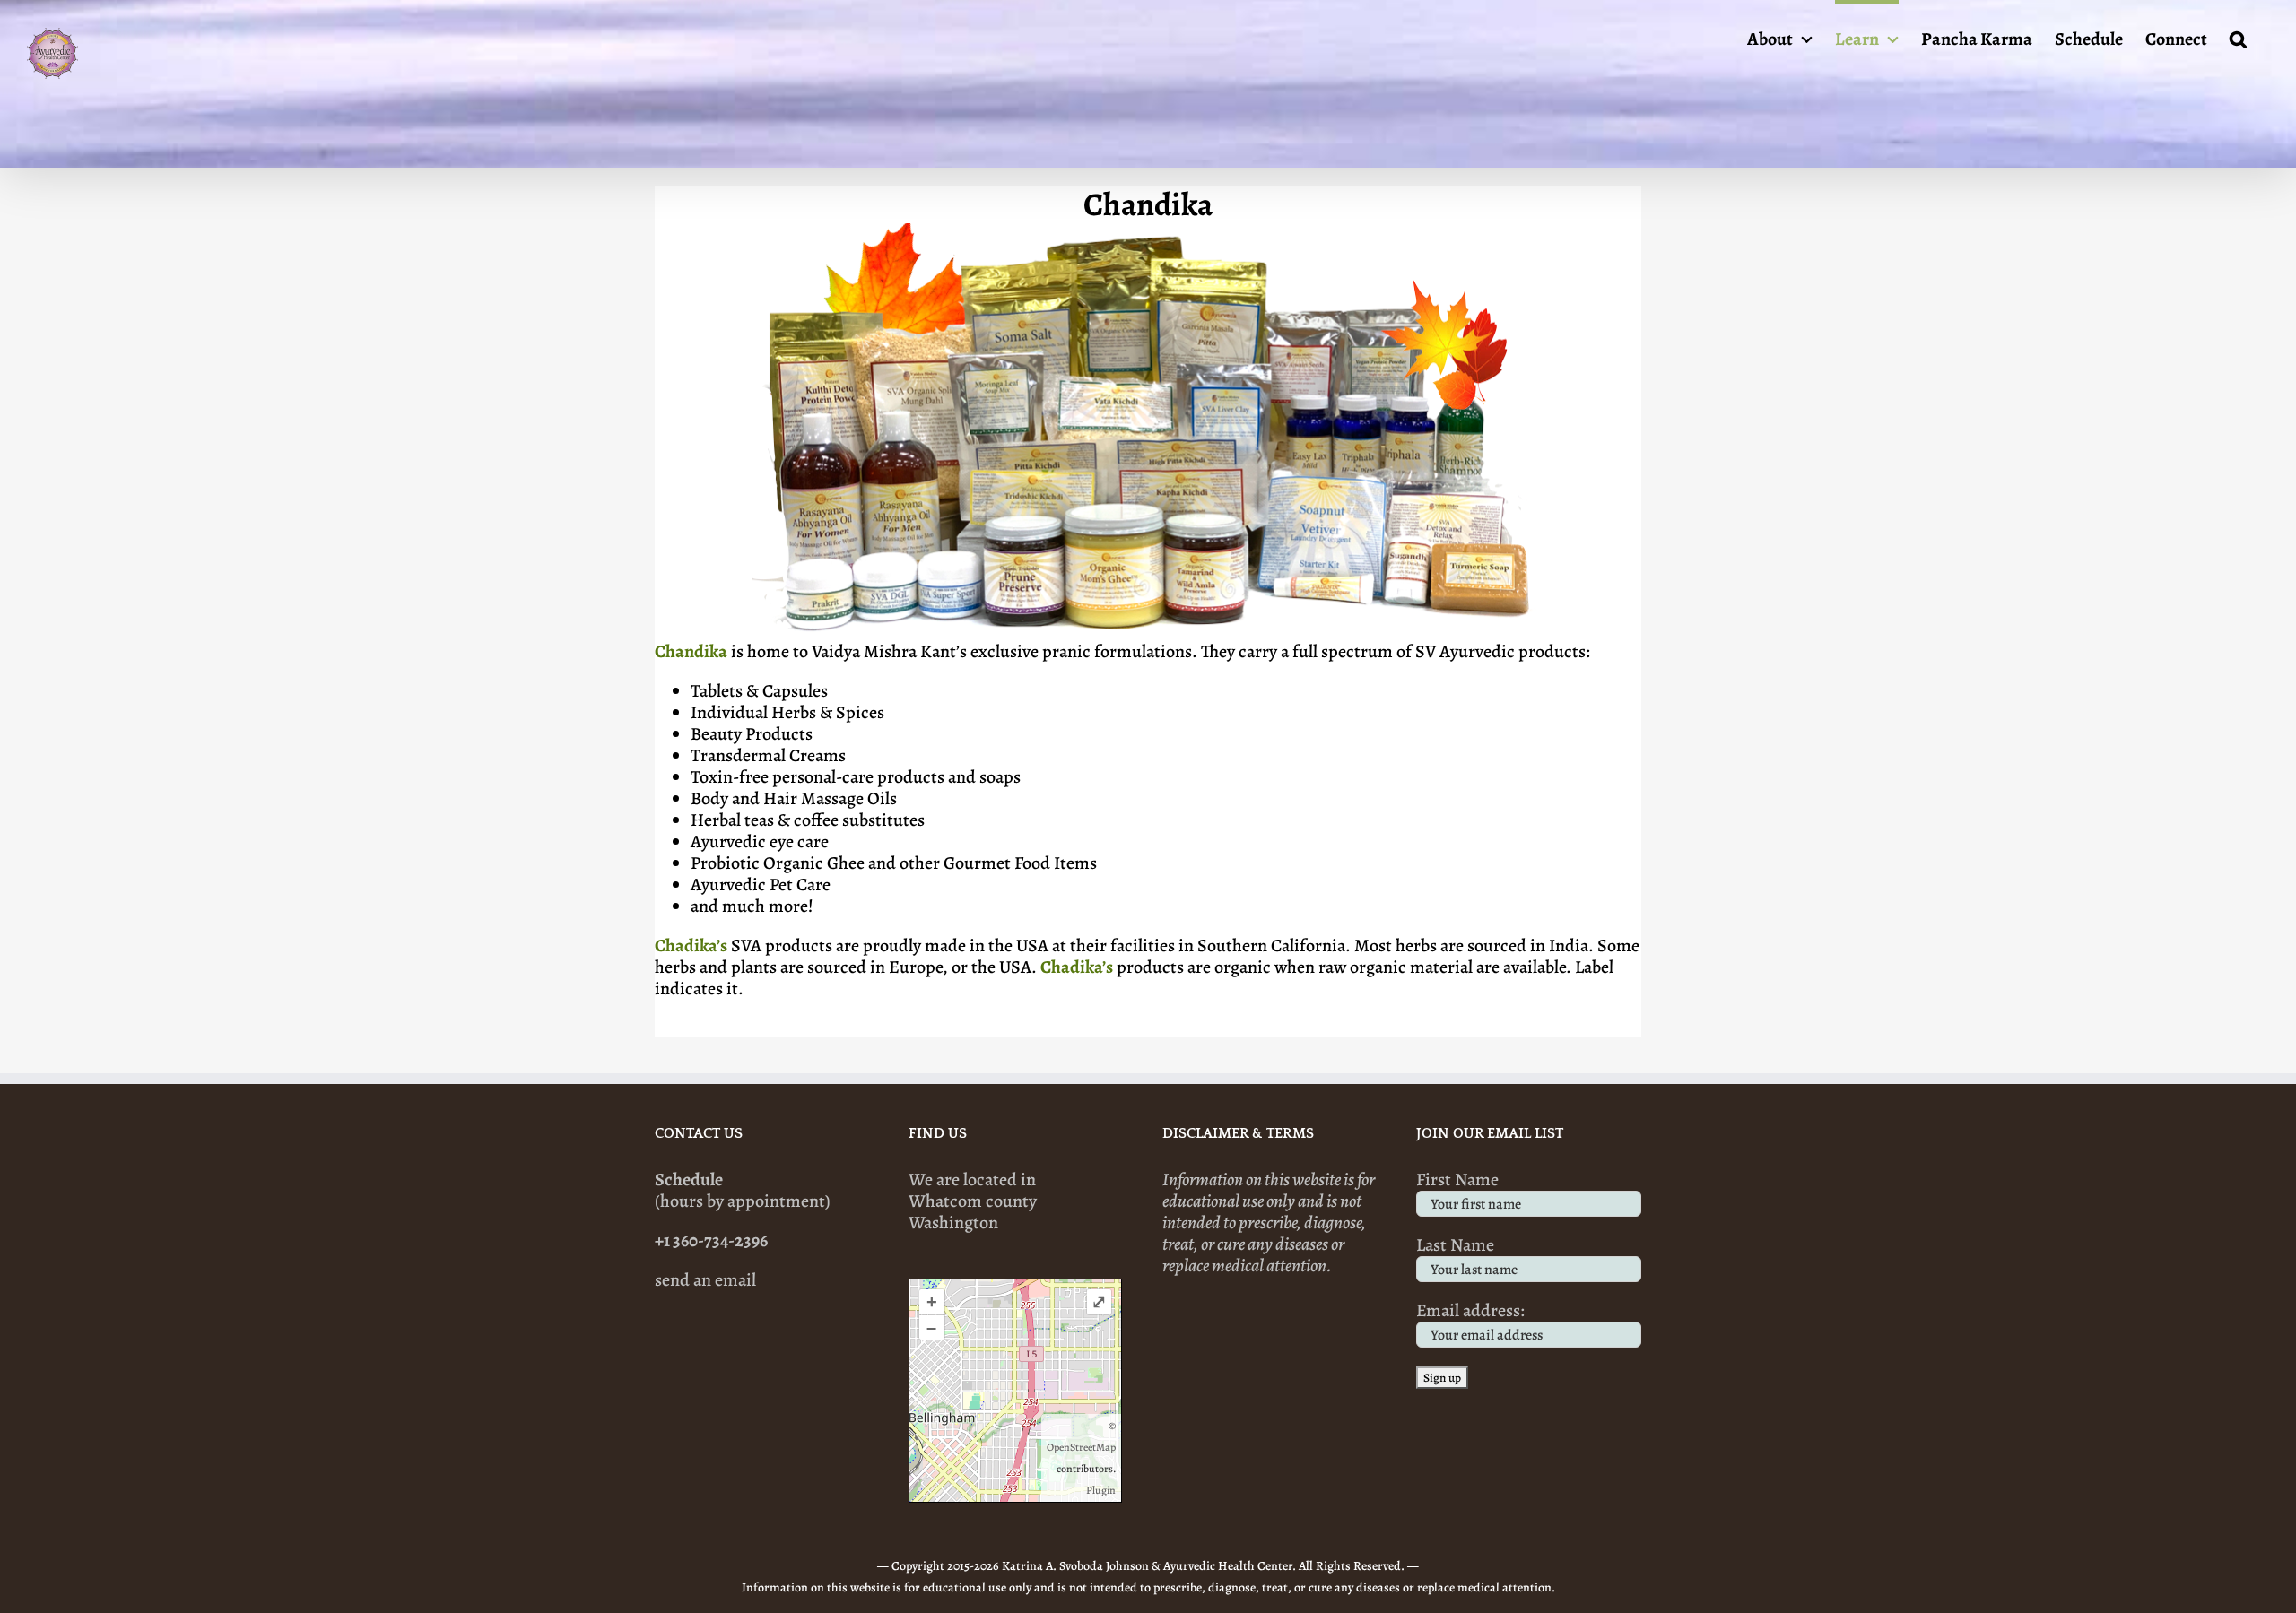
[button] (2238, 38)
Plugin (1101, 1490)
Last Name (1455, 1245)
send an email (705, 1280)
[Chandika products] (1148, 232)
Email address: (1470, 1310)
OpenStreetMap (1081, 1447)
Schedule (689, 1179)
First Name (1457, 1179)
